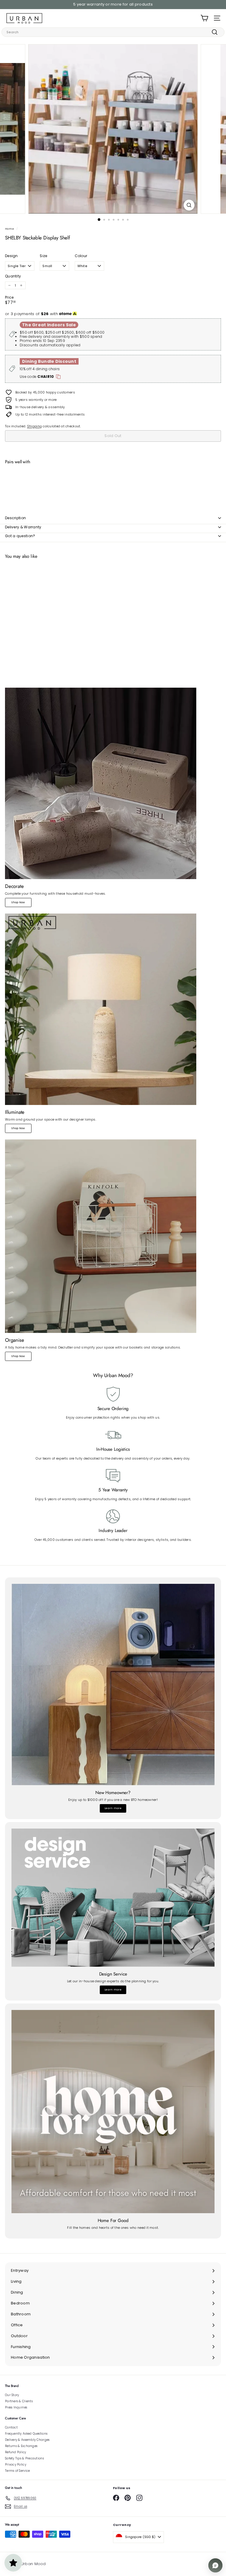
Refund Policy (16, 2452)
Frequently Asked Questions (26, 2434)
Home (10, 229)
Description (15, 518)
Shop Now (18, 902)
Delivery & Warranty (23, 527)
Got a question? (20, 536)
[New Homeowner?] (113, 1684)
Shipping (34, 426)
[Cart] (204, 18)
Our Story (12, 2395)
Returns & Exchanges (21, 2446)
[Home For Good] (113, 2112)
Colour (81, 256)
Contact (11, 2427)
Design (11, 256)
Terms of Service (17, 2471)
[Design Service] (113, 1898)
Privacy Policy (16, 2465)
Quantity (13, 276)
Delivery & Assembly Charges (27, 2440)
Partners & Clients (19, 2401)
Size (43, 256)
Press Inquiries (16, 2407)
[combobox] (113, 32)
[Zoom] (189, 205)
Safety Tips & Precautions (24, 2458)
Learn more (113, 1808)
